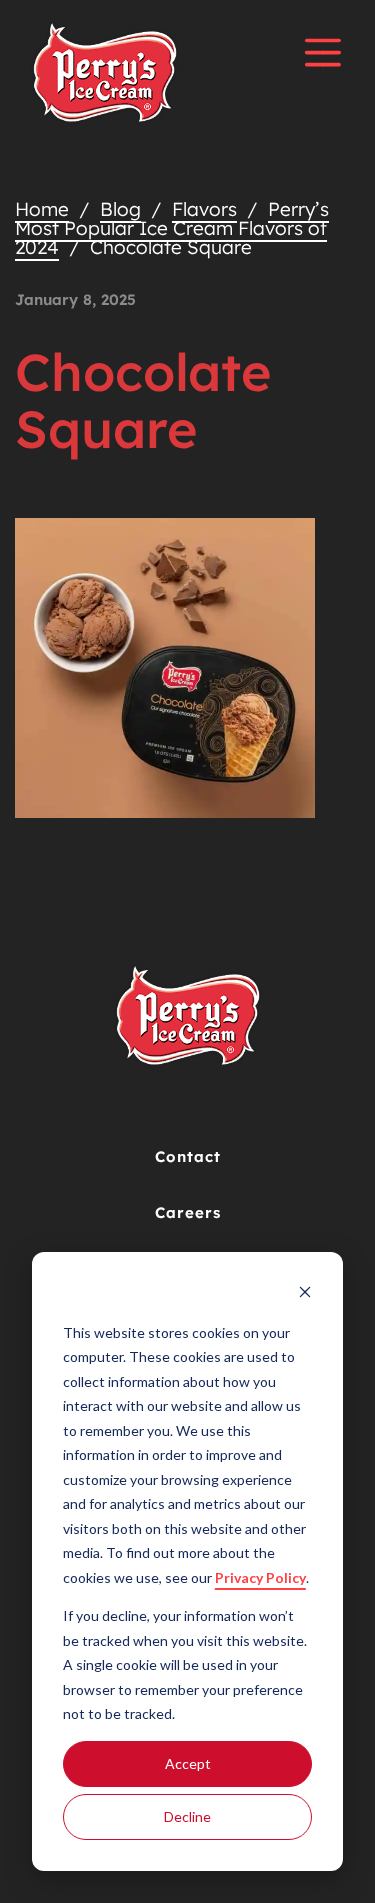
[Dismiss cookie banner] (305, 1294)
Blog (120, 209)
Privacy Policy (260, 1577)
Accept (188, 1763)
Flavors (204, 209)
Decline (187, 1816)
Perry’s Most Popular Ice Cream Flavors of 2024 (172, 228)
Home (42, 209)
